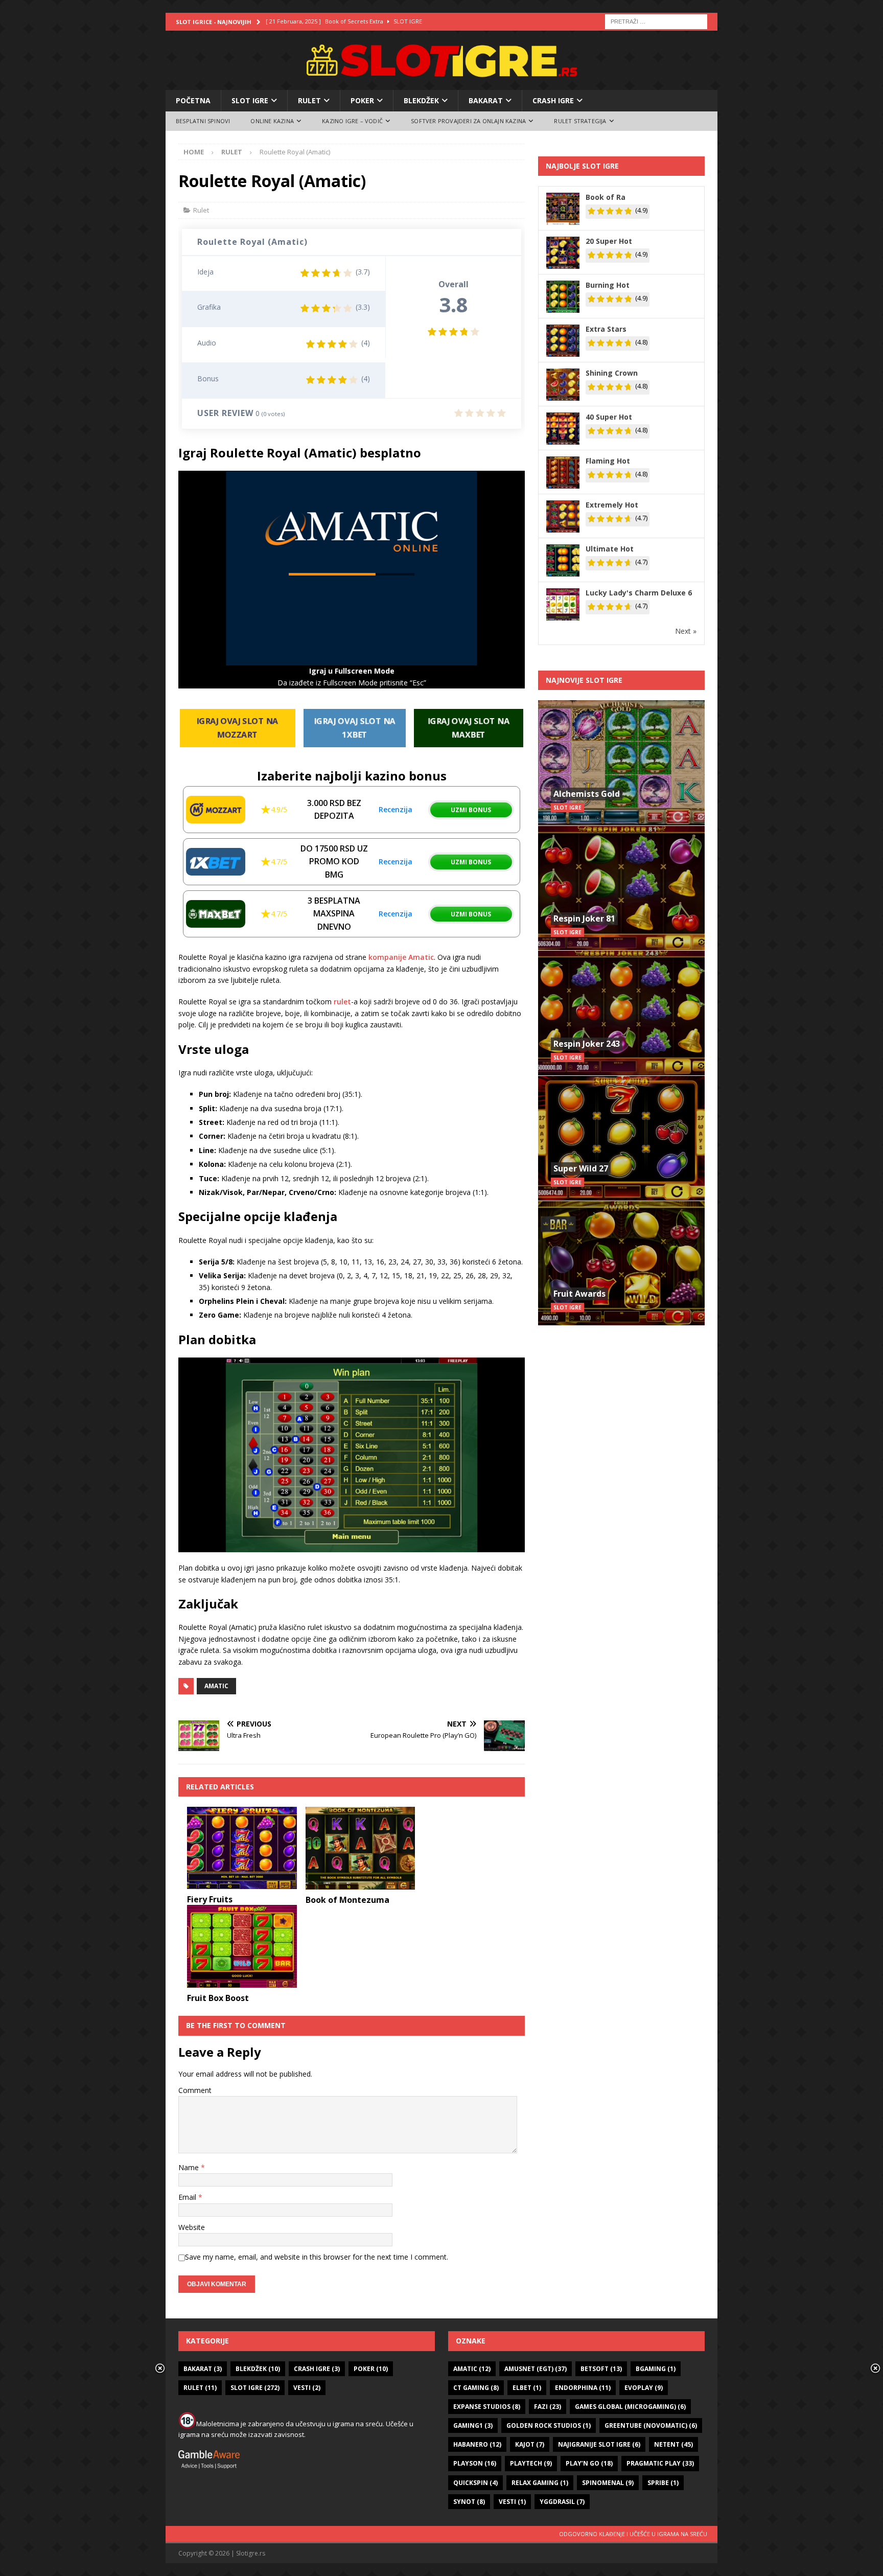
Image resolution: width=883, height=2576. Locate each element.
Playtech (531, 2463)
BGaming (656, 2369)
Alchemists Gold (587, 794)
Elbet (527, 2388)
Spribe (663, 2483)
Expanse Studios (487, 2407)
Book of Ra (606, 197)
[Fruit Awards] (621, 1263)
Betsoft (601, 2369)
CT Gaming (476, 2388)
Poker (362, 100)
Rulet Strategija (580, 121)
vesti (512, 2502)
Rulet (309, 100)
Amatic (216, 1686)
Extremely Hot (612, 505)
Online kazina (272, 121)
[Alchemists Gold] (621, 763)
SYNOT (469, 2502)
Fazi (548, 2407)
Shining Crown (612, 373)
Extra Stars (606, 329)
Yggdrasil (562, 2502)
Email (188, 2197)
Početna (193, 100)
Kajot (530, 2444)
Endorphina (583, 2388)
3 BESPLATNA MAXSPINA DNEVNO (334, 914)
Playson (475, 2463)
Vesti (307, 2388)
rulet (342, 1002)
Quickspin (475, 2483)
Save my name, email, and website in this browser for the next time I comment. (317, 2257)
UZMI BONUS (471, 810)
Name (190, 2167)
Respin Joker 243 (587, 1044)
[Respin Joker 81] (621, 888)
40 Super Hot (609, 417)
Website (192, 2227)
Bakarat (486, 100)
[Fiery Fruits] (242, 1848)
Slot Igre (250, 100)
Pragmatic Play (660, 2463)
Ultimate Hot (610, 549)
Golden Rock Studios (549, 2425)
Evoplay (644, 2388)
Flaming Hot (608, 461)
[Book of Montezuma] (361, 1848)
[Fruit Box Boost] (242, 1946)
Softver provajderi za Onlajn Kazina (468, 121)
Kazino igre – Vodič (352, 121)
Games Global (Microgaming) (630, 2407)
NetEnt (673, 2444)
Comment (195, 2090)
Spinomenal (608, 2483)
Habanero (477, 2444)
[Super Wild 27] (621, 1138)
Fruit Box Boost (218, 1998)
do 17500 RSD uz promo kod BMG (334, 861)
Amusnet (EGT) (536, 2369)
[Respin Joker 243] (621, 1013)
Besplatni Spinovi (203, 121)
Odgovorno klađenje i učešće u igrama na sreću (633, 2534)
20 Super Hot (609, 241)
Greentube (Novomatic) (651, 2425)
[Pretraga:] (656, 21)
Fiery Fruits (210, 1899)
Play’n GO (589, 2463)
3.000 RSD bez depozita (334, 810)
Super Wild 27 (581, 1168)
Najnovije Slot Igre (584, 680)
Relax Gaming (540, 2483)
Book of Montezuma (347, 1900)
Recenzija (396, 809)
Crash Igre (553, 100)
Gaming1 (473, 2425)
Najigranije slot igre (599, 2444)
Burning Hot (608, 285)
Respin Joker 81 (584, 918)
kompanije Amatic (400, 957)
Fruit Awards (579, 1294)
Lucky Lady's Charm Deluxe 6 (639, 593)
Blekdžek (421, 100)
